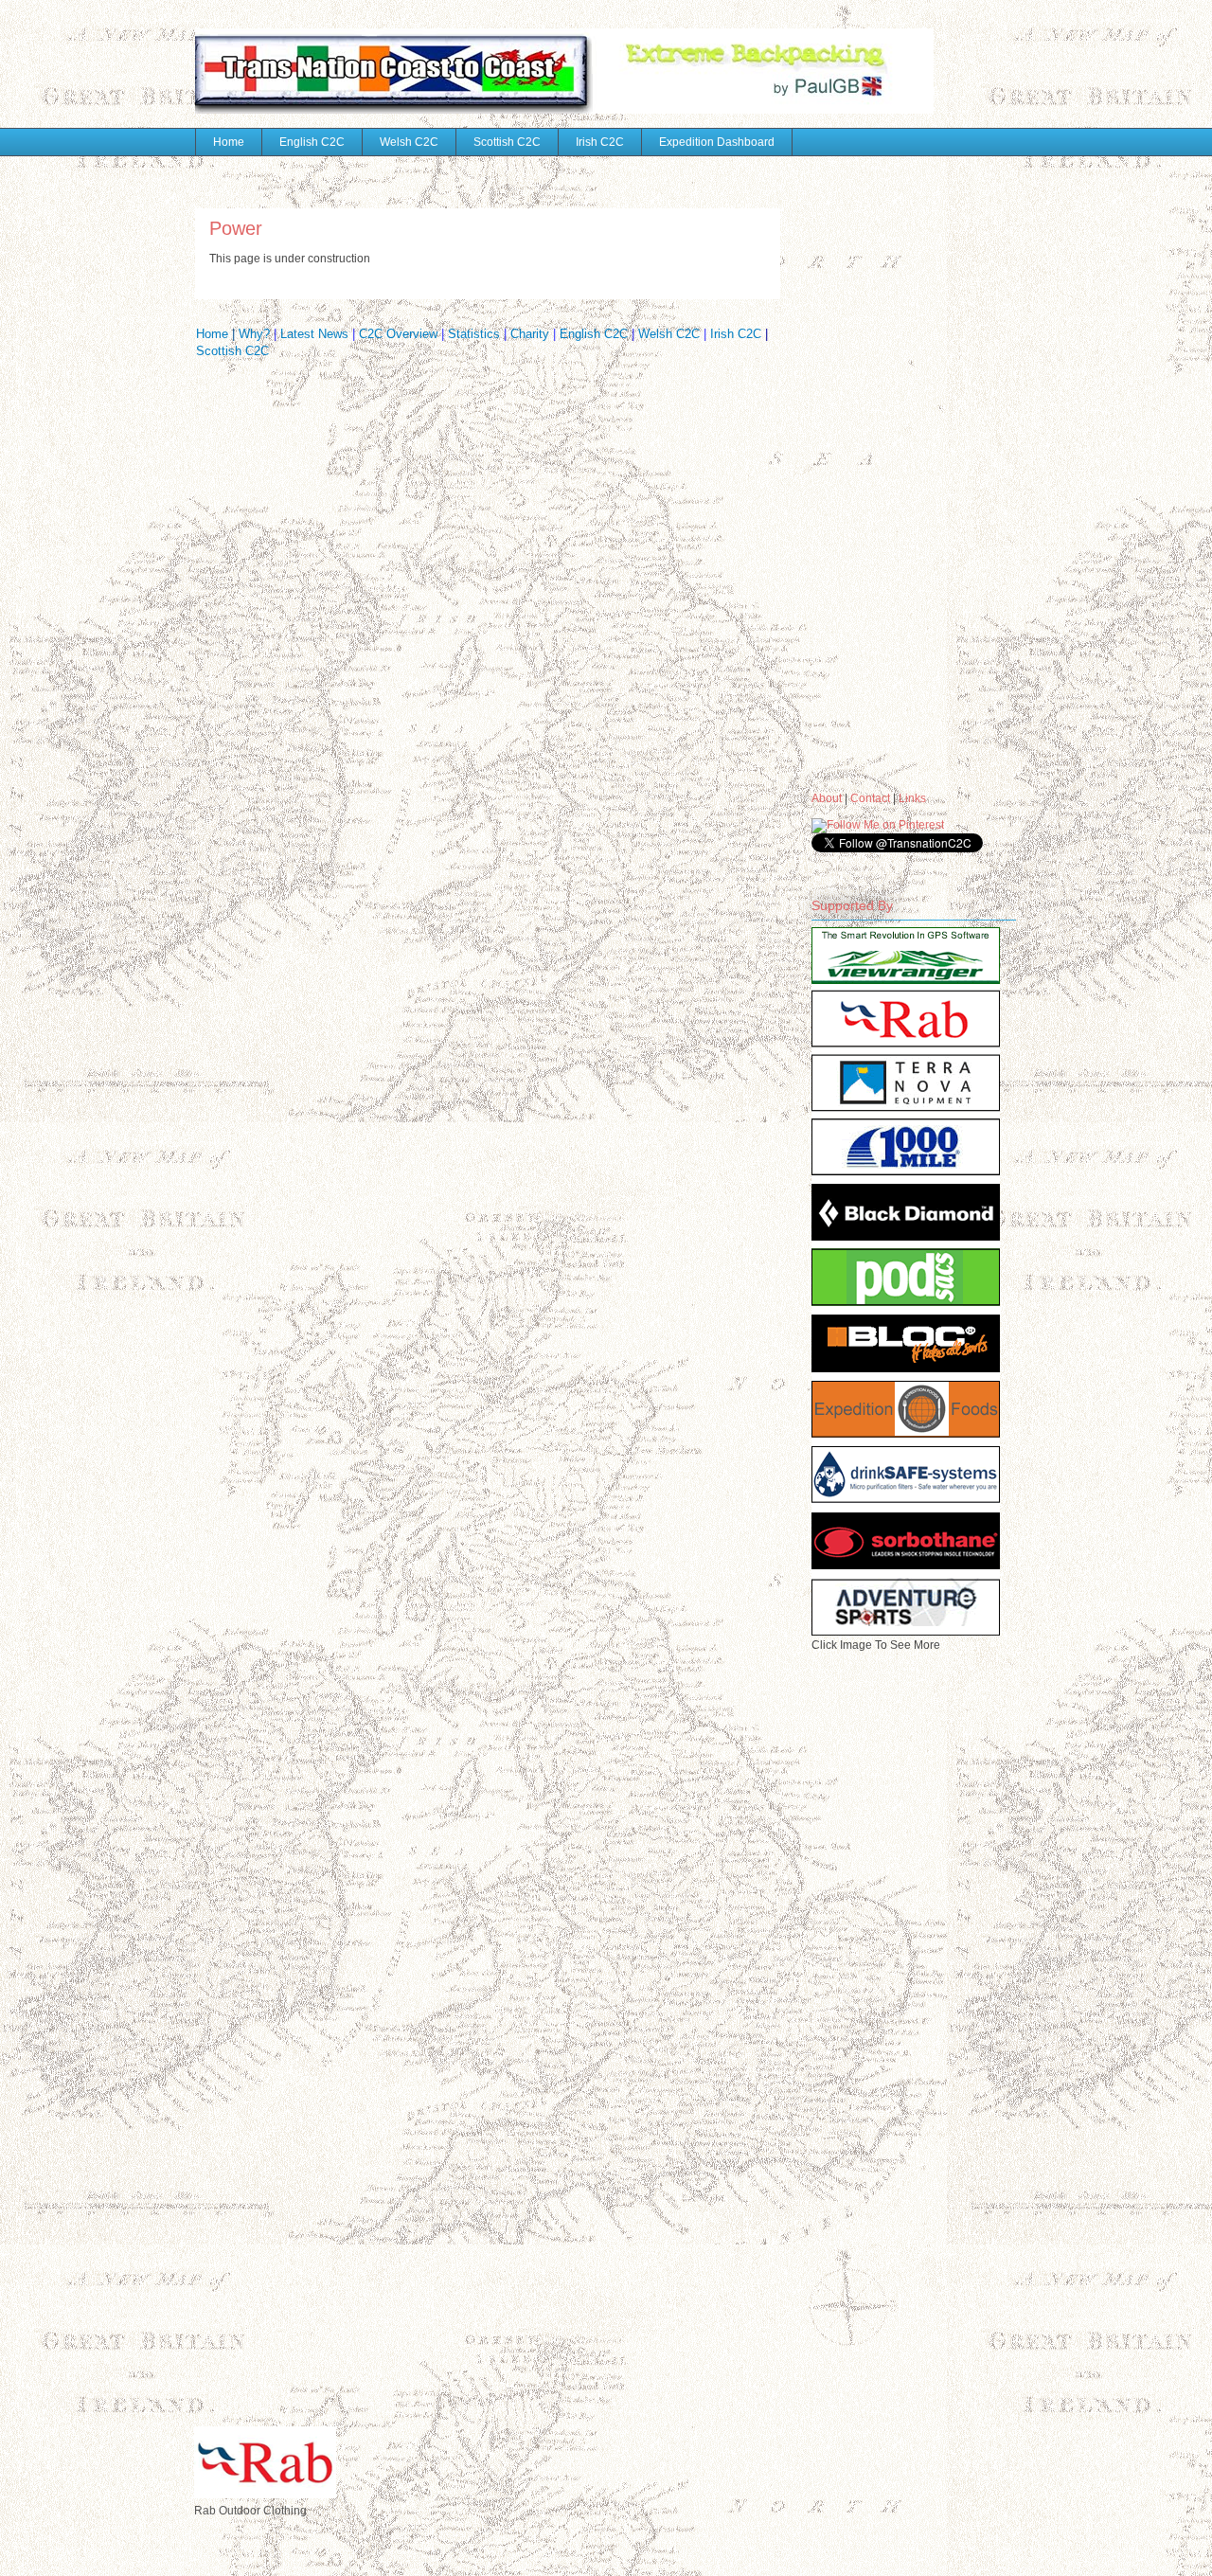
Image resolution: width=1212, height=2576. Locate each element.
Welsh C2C (409, 142)
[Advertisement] (887, 463)
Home (229, 142)
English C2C (312, 142)
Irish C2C (600, 142)
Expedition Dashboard (717, 142)
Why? (254, 334)
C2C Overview (398, 334)
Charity (530, 334)
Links (912, 798)
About (827, 798)
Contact (870, 798)
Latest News (316, 334)
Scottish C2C (507, 142)
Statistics (476, 334)
